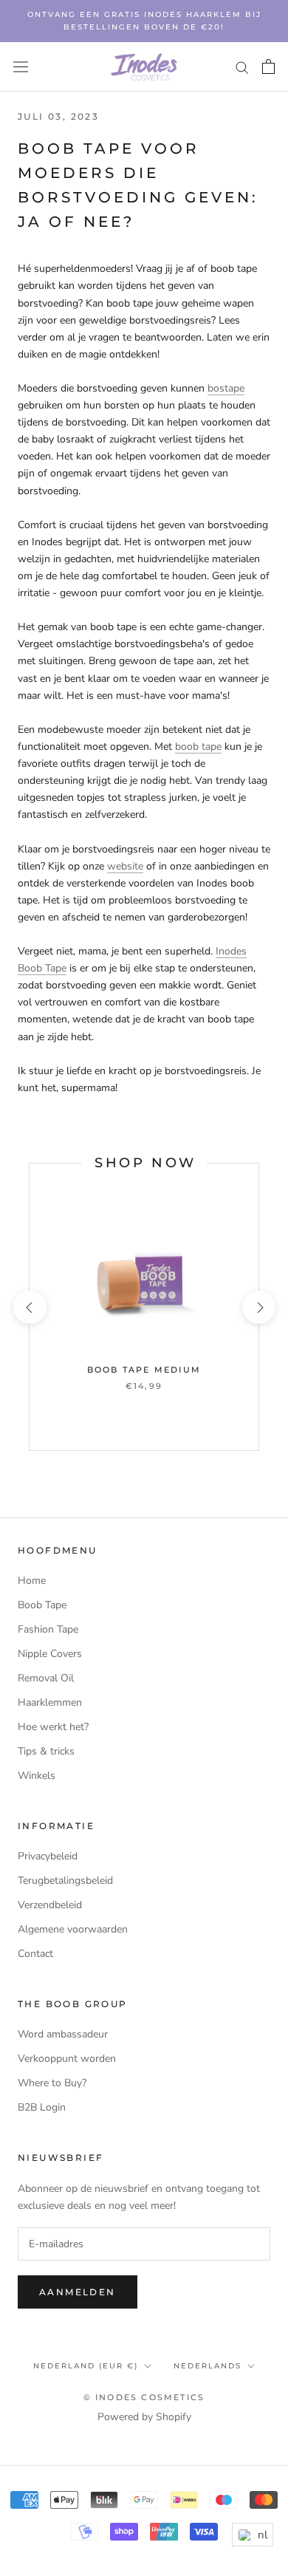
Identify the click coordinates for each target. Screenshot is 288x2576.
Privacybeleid (48, 1856)
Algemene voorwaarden (73, 1929)
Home (32, 1581)
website (125, 866)
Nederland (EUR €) (86, 2366)
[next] (258, 1307)
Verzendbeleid (50, 1905)
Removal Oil (46, 1678)
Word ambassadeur (63, 2034)
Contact (35, 1954)
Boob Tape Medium (144, 1370)
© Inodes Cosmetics (144, 2397)
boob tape (198, 747)
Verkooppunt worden (67, 2059)
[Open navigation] (21, 67)
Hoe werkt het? (53, 1727)
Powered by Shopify (144, 2417)
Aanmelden (78, 2292)
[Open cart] (268, 66)
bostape (226, 388)
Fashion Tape (48, 1629)
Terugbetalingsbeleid (65, 1880)
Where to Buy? (52, 2083)
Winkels (37, 1776)
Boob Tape (42, 1605)
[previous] (29, 1307)
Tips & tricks (46, 1751)
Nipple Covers (50, 1654)
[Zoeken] (242, 67)
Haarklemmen (50, 1702)
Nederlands (208, 2366)
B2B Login (42, 2107)
